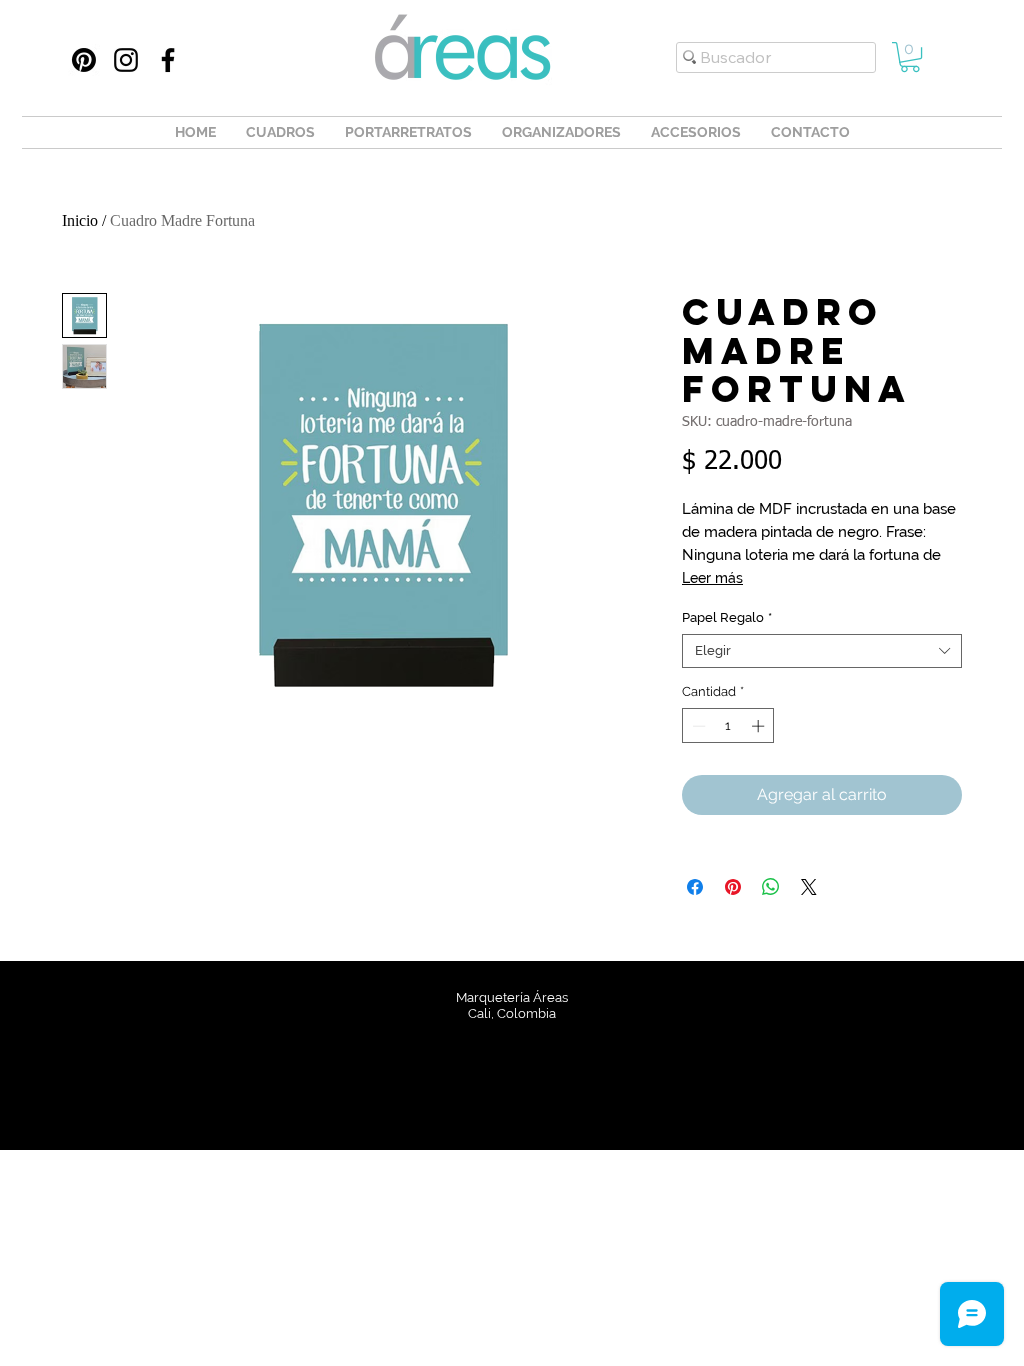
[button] (910, 57)
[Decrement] (697, 726)
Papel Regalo (727, 617)
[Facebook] (168, 60)
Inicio (80, 220)
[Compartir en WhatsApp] (771, 887)
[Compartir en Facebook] (695, 887)
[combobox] (822, 651)
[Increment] (760, 726)
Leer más (712, 578)
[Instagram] (126, 60)
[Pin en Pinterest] (733, 887)
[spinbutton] (728, 726)
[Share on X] (809, 887)
